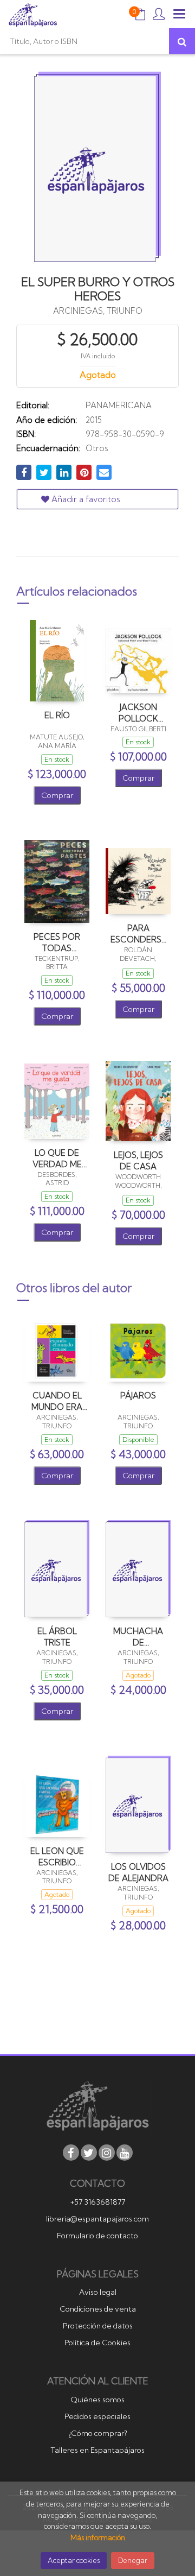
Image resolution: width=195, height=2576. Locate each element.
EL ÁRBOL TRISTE (57, 1637)
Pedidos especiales (97, 2416)
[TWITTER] (89, 2153)
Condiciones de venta (98, 2309)
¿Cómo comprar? (98, 2433)
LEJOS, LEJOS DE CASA (138, 1160)
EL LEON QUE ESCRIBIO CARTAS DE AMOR (57, 1856)
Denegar (133, 2560)
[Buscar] (182, 41)
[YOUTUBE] (125, 2153)
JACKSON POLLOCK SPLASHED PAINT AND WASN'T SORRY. (138, 713)
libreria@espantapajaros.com (97, 2219)
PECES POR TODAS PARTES (57, 942)
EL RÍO (57, 715)
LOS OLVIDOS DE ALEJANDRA (138, 1872)
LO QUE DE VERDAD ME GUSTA (57, 1158)
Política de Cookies (97, 2343)
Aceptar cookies (74, 2560)
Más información (98, 2537)
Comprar (57, 795)
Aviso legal (98, 2292)
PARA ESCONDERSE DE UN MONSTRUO (138, 933)
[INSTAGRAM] (107, 2153)
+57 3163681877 (98, 2202)
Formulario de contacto (97, 2236)
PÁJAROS (138, 1395)
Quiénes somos (97, 2400)
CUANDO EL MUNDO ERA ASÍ (57, 1401)
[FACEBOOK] (71, 2153)
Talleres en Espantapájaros (97, 2450)
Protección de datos (98, 2326)
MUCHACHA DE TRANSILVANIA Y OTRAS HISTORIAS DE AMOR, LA (138, 1637)
